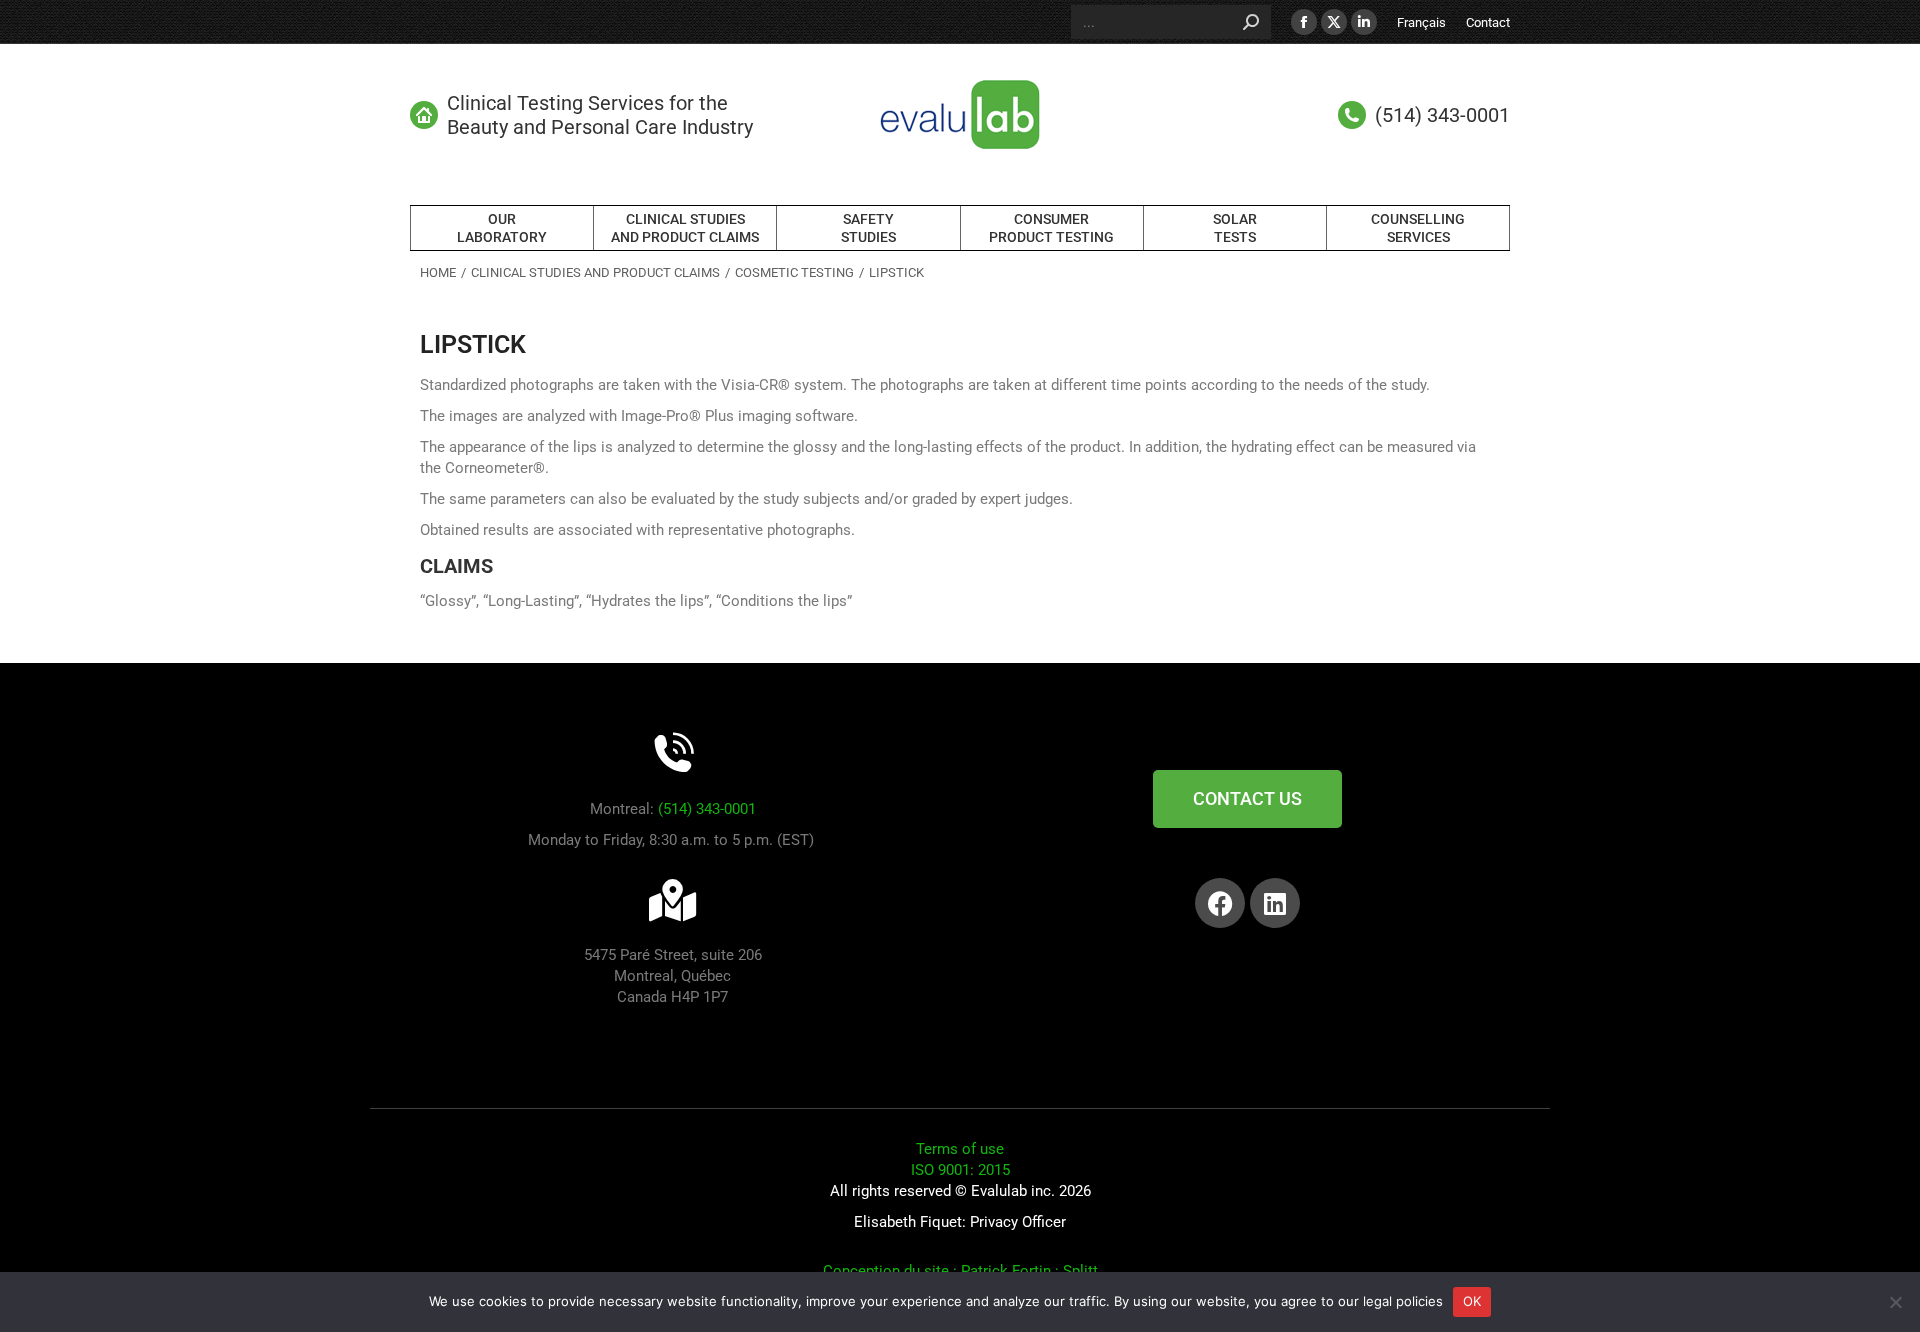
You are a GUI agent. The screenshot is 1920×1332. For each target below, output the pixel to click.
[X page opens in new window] (1334, 22)
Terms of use (960, 1149)
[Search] (1251, 22)
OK (1472, 1301)
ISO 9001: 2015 (960, 1170)
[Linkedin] (1275, 903)
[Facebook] (1220, 903)
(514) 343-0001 (707, 809)
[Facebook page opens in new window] (1304, 22)
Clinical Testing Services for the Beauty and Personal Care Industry (600, 115)
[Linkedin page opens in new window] (1364, 22)
